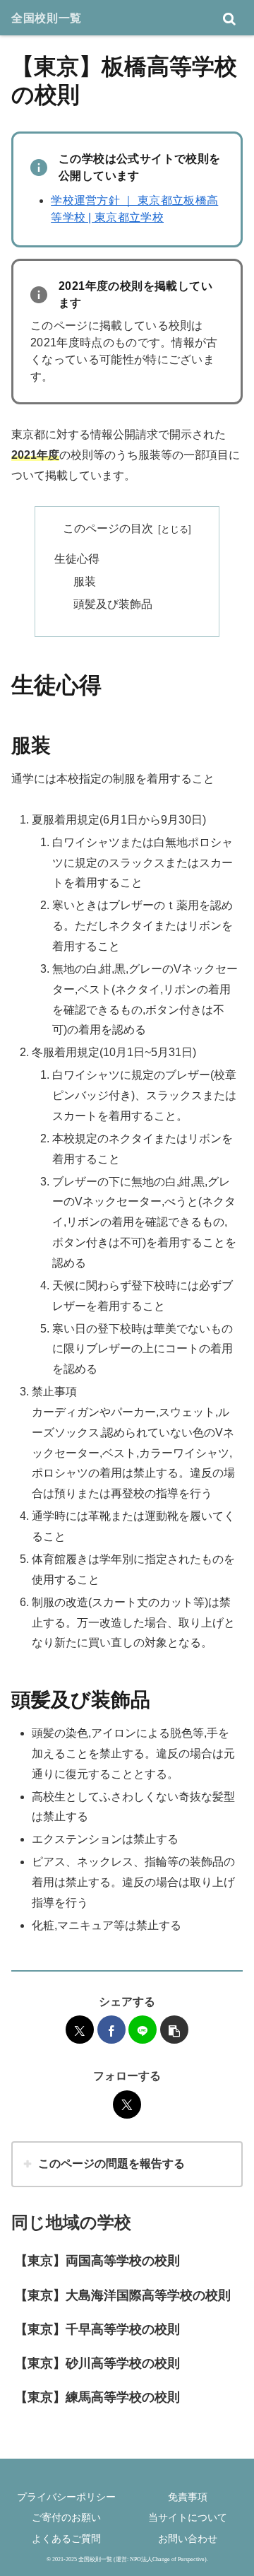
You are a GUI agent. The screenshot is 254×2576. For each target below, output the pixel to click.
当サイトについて (188, 2517)
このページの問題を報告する (111, 2164)
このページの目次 (108, 528)
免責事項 (188, 2497)
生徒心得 (77, 559)
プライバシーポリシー (66, 2497)
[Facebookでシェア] (111, 2030)
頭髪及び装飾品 (113, 604)
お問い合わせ (188, 2539)
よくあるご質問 (66, 2539)
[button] (174, 2030)
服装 (85, 581)
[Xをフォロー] (127, 2104)
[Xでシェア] (80, 2030)
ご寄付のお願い (66, 2517)
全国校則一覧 (47, 18)
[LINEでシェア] (143, 2030)
